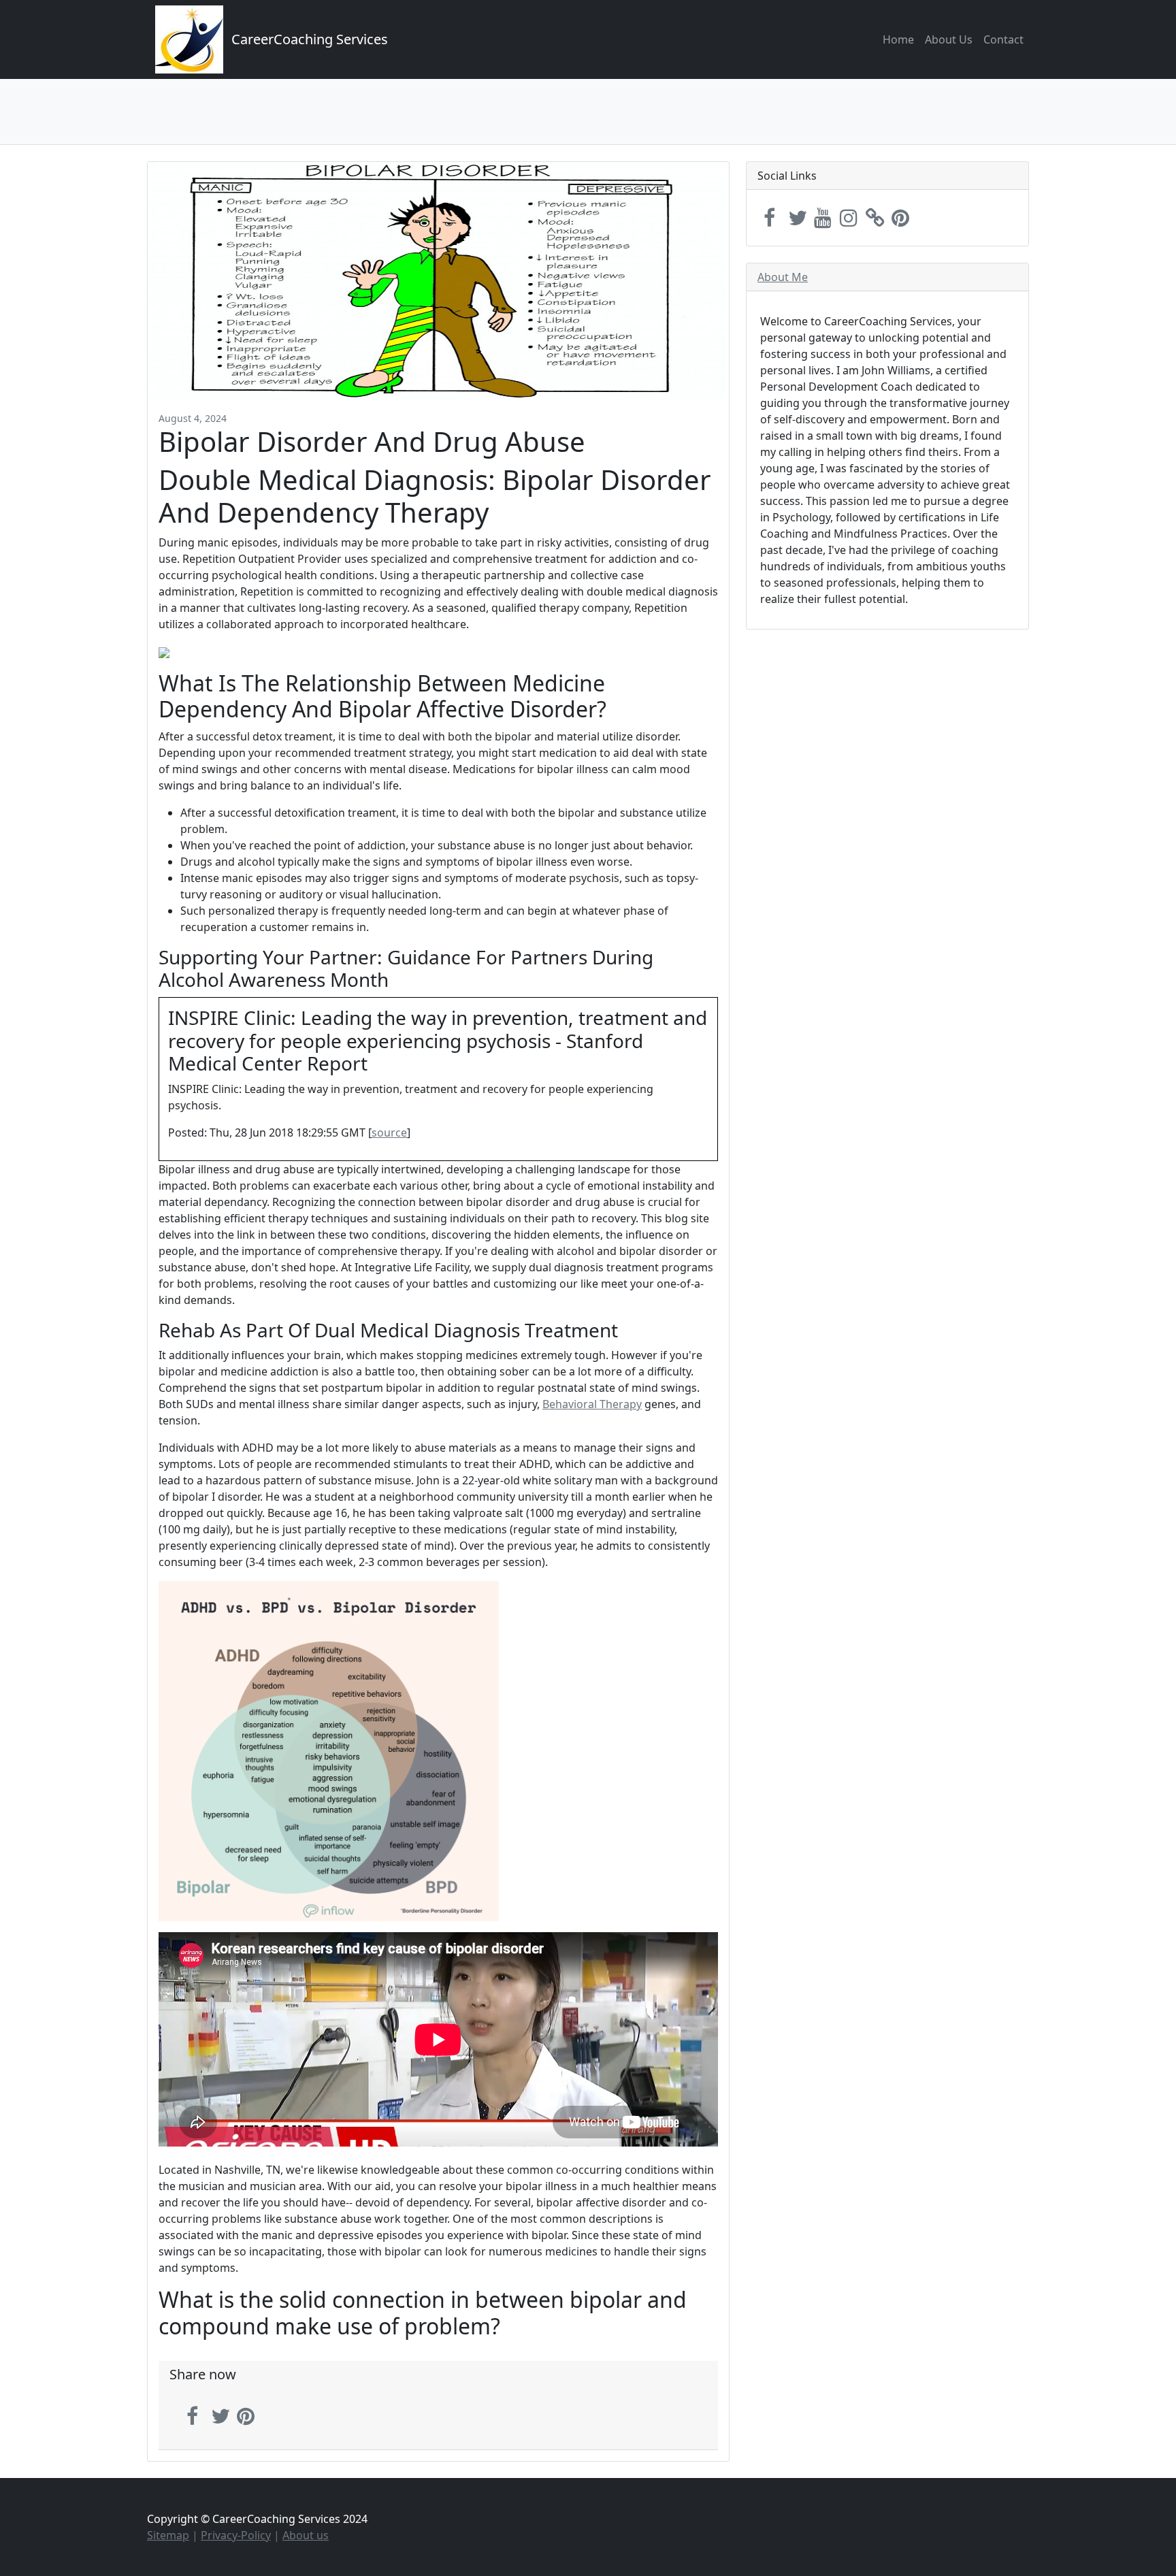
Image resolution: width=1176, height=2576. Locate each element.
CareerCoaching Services (310, 39)
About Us (949, 39)
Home (898, 39)
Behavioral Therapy (592, 1404)
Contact (1003, 39)
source (389, 1132)
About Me (783, 277)
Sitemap (168, 2535)
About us (306, 2535)
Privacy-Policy (236, 2535)
